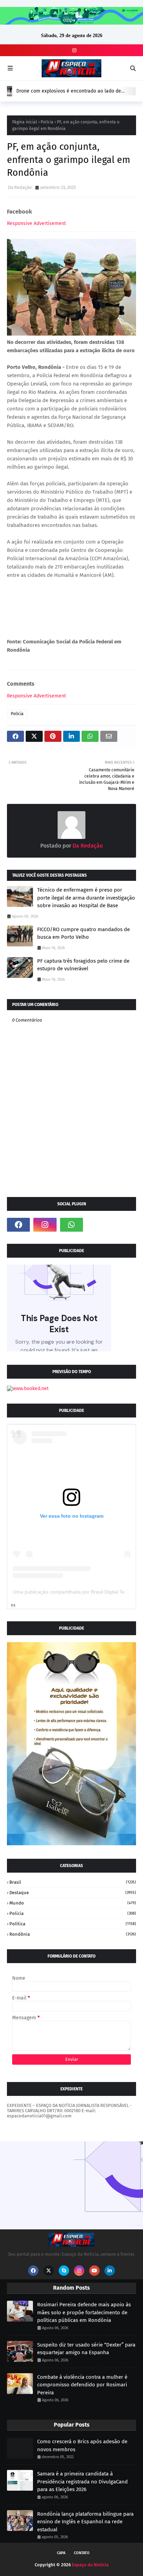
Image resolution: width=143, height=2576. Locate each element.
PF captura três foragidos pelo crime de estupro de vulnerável (83, 965)
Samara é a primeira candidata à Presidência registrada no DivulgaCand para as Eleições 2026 (82, 2482)
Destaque (73, 1893)
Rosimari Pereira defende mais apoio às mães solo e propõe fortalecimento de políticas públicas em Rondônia (84, 2312)
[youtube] (94, 2271)
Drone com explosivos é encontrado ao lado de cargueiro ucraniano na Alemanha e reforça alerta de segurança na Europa (75, 91)
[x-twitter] (49, 2271)
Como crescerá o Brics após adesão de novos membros (82, 2445)
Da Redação (20, 187)
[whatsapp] (71, 1225)
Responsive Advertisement (36, 223)
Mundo (73, 1903)
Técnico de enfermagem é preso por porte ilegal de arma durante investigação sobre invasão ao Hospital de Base (86, 898)
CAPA (61, 2553)
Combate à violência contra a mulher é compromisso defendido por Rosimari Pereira (82, 2385)
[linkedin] (110, 2271)
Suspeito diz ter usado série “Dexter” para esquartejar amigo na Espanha (86, 2349)
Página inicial (25, 122)
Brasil (73, 1882)
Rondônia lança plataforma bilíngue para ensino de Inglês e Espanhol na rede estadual (85, 2522)
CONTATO (82, 2553)
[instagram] (73, 50)
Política (73, 1924)
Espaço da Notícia (90, 2565)
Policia (73, 1913)
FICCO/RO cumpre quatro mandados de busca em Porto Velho (83, 933)
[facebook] (18, 1225)
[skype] (64, 2271)
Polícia (47, 122)
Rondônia (73, 1934)
